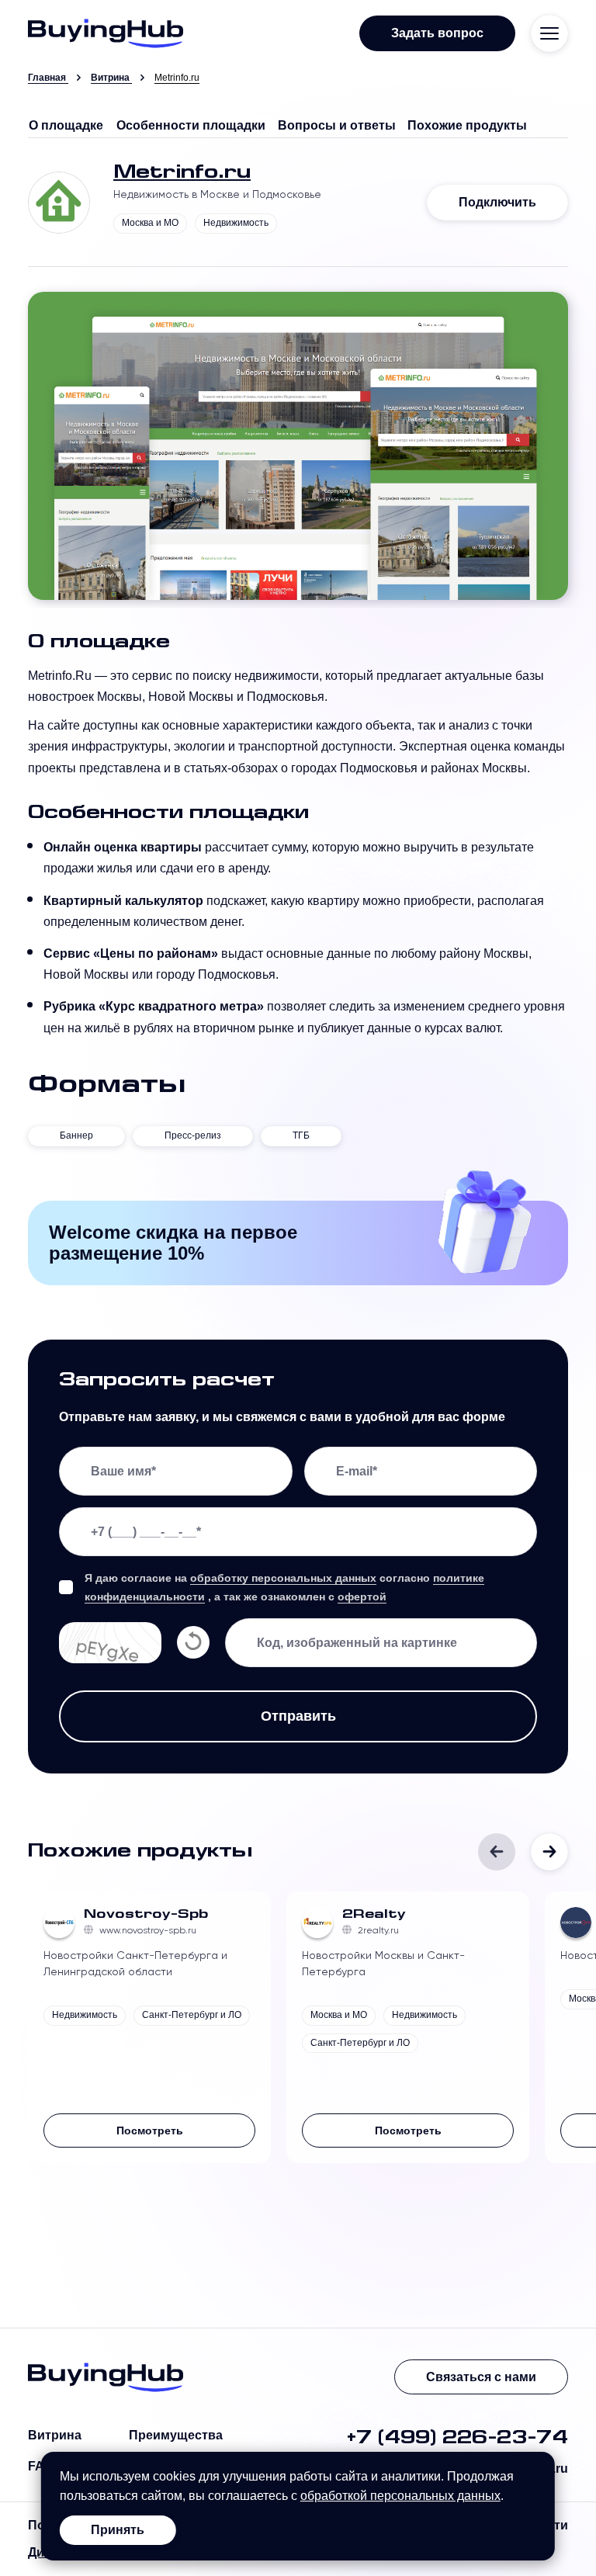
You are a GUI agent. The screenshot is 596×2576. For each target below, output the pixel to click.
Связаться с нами (481, 2377)
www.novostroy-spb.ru (148, 1930)
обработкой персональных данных (400, 2496)
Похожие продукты (467, 125)
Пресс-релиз (193, 1135)
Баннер (76, 1135)
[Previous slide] (497, 1852)
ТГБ (301, 1135)
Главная (47, 78)
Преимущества (176, 2435)
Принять (118, 2530)
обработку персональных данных (283, 1578)
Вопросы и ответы (337, 125)
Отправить (298, 1716)
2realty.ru (378, 1930)
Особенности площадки (191, 125)
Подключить (497, 202)
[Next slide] (549, 1852)
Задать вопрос (437, 33)
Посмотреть (150, 2130)
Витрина (110, 78)
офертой (362, 1597)
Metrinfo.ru (182, 173)
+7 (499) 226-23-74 (457, 2439)
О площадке (66, 125)
